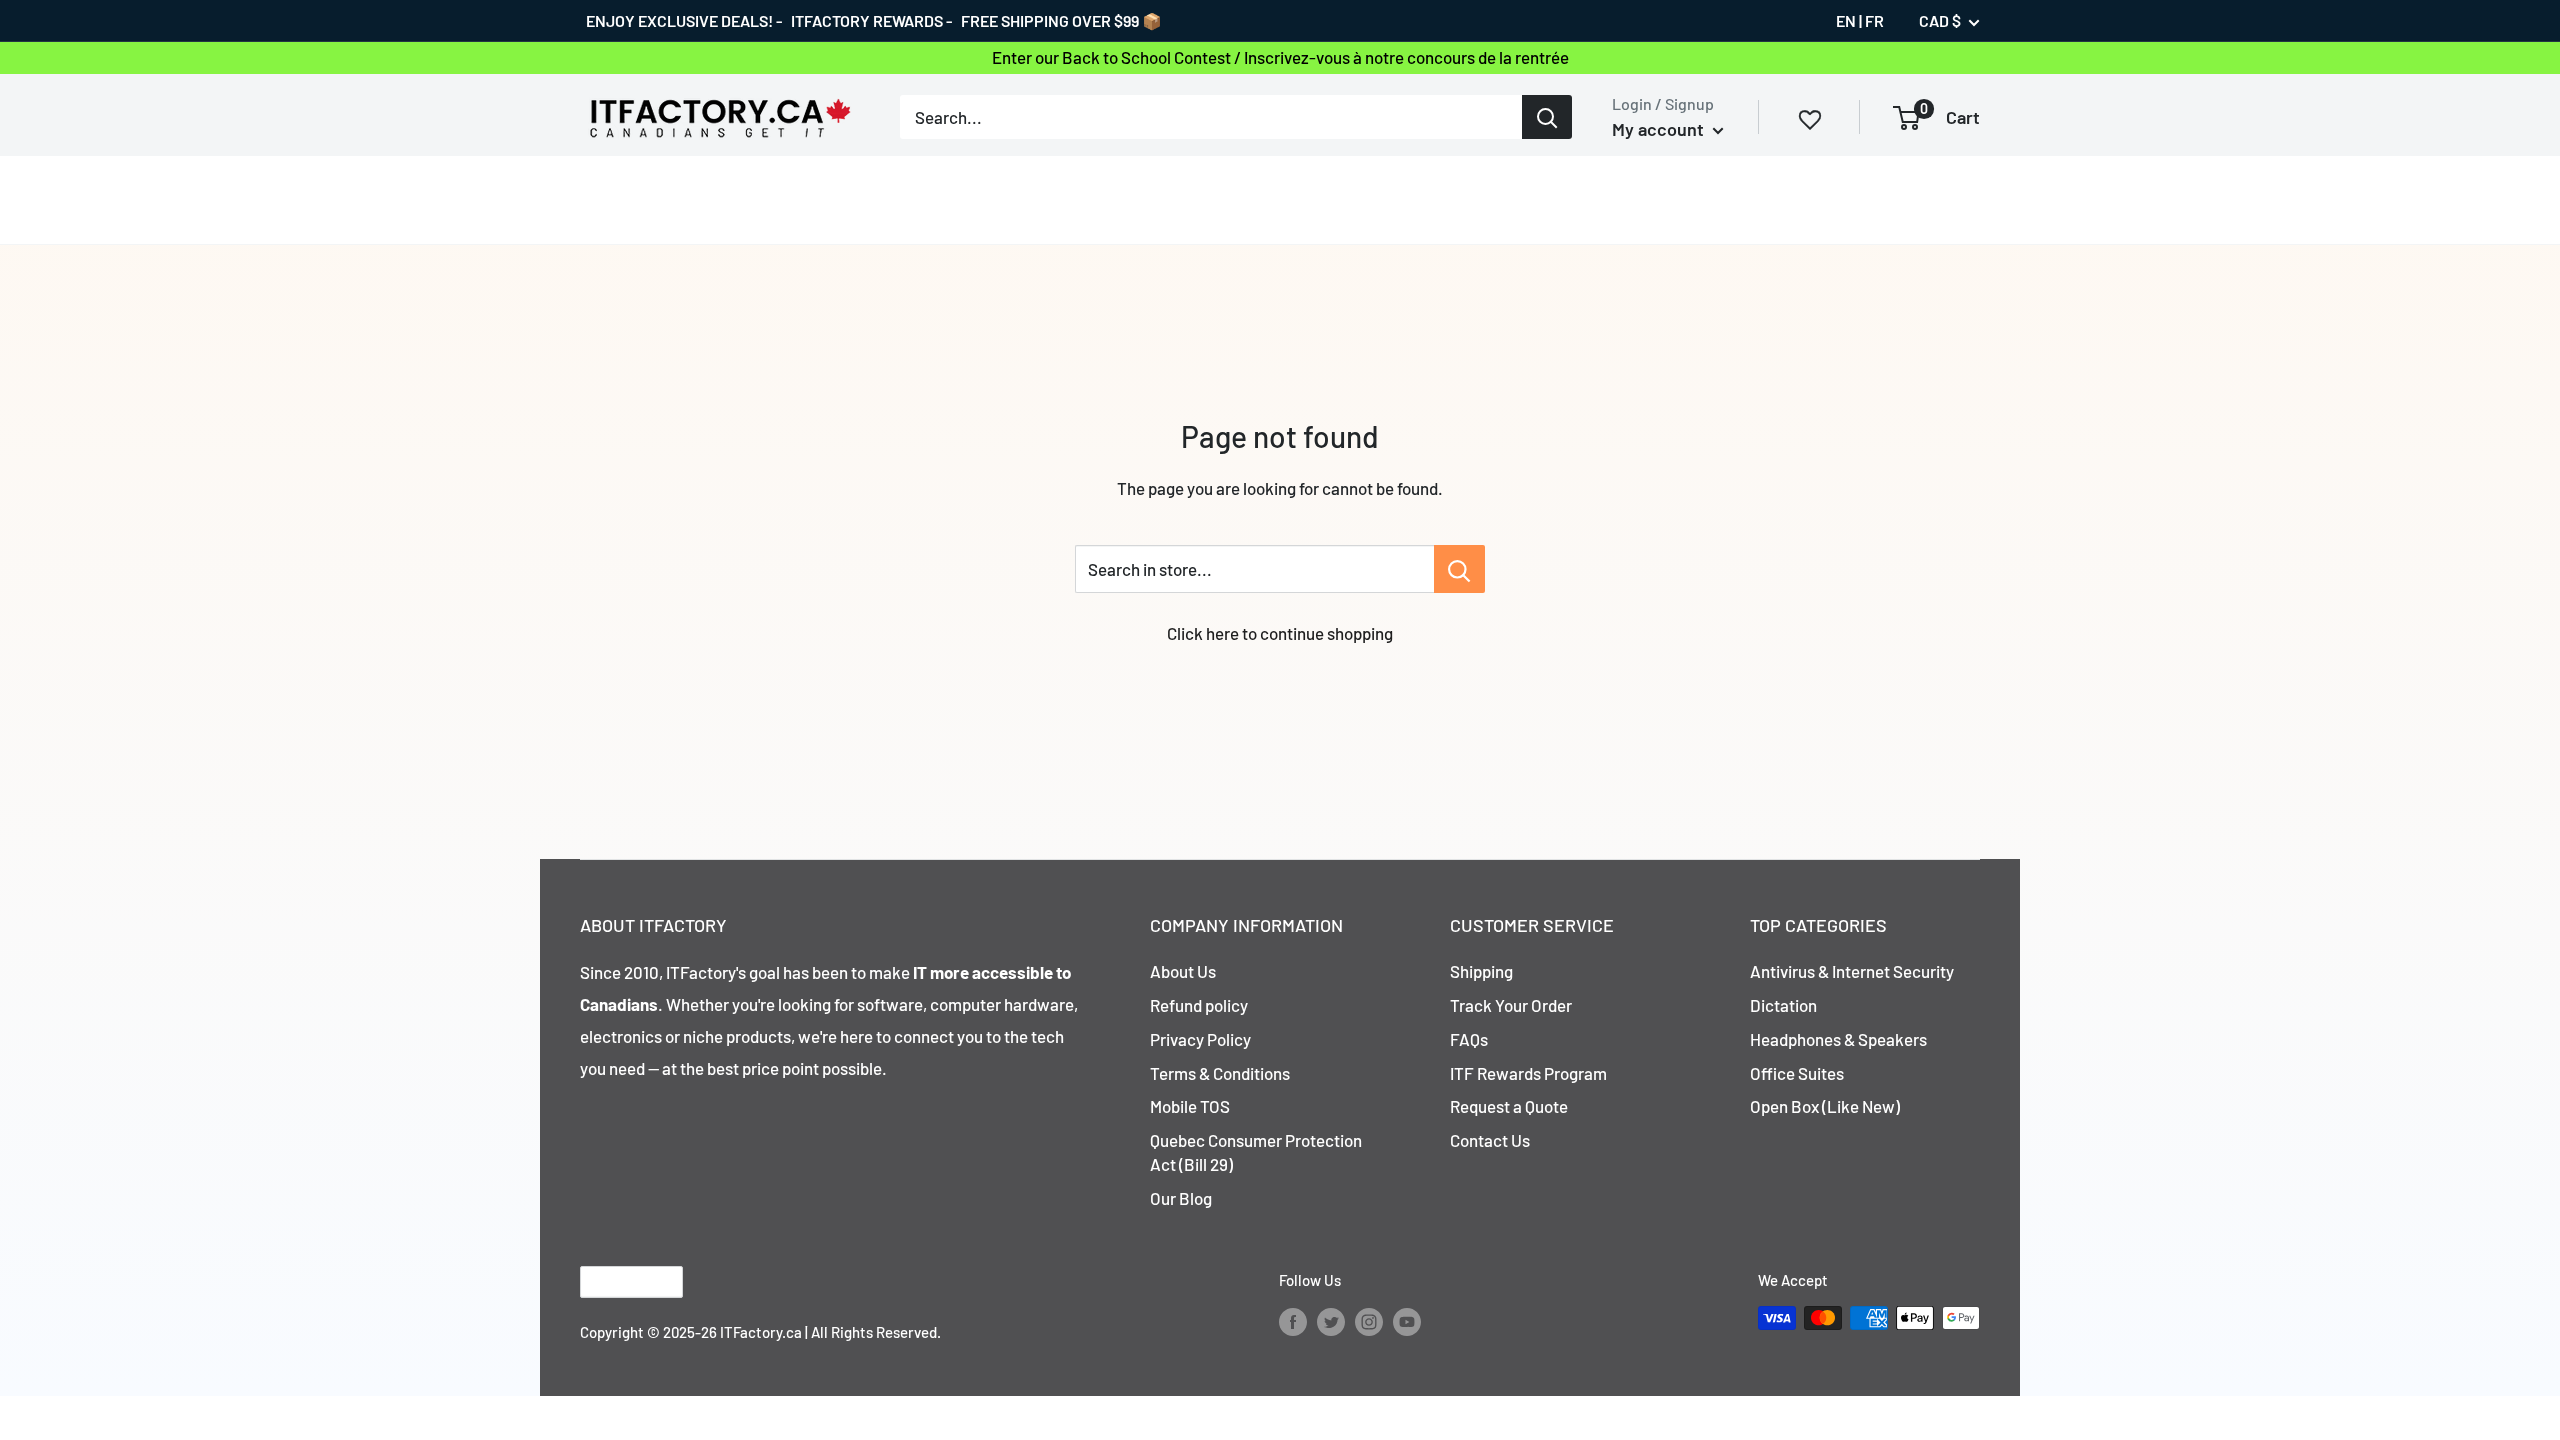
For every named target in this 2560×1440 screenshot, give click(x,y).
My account (1660, 129)
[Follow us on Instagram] (1369, 1321)
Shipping (1481, 971)
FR (1874, 20)
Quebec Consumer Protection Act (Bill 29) (1256, 1152)
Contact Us (1490, 1140)
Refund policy (1199, 1005)
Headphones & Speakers (1838, 1039)
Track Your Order (1511, 1005)
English (614, 1281)
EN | (1849, 20)
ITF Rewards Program (1528, 1073)
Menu (600, 199)
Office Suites (1797, 1073)
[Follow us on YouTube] (1407, 1321)
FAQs (1469, 1039)
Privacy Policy (1200, 1039)
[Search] (1547, 117)
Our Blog (1181, 1198)
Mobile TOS (1190, 1106)
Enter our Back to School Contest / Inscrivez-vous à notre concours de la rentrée (1280, 57)
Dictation (1783, 1005)
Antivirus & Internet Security (1852, 971)
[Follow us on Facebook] (1293, 1321)
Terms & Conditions (1220, 1073)
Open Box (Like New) (1825, 1106)
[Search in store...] (1459, 569)
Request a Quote (1509, 1106)
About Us (1183, 971)
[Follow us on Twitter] (1331, 1321)
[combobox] (1211, 117)
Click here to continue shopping (1280, 633)
